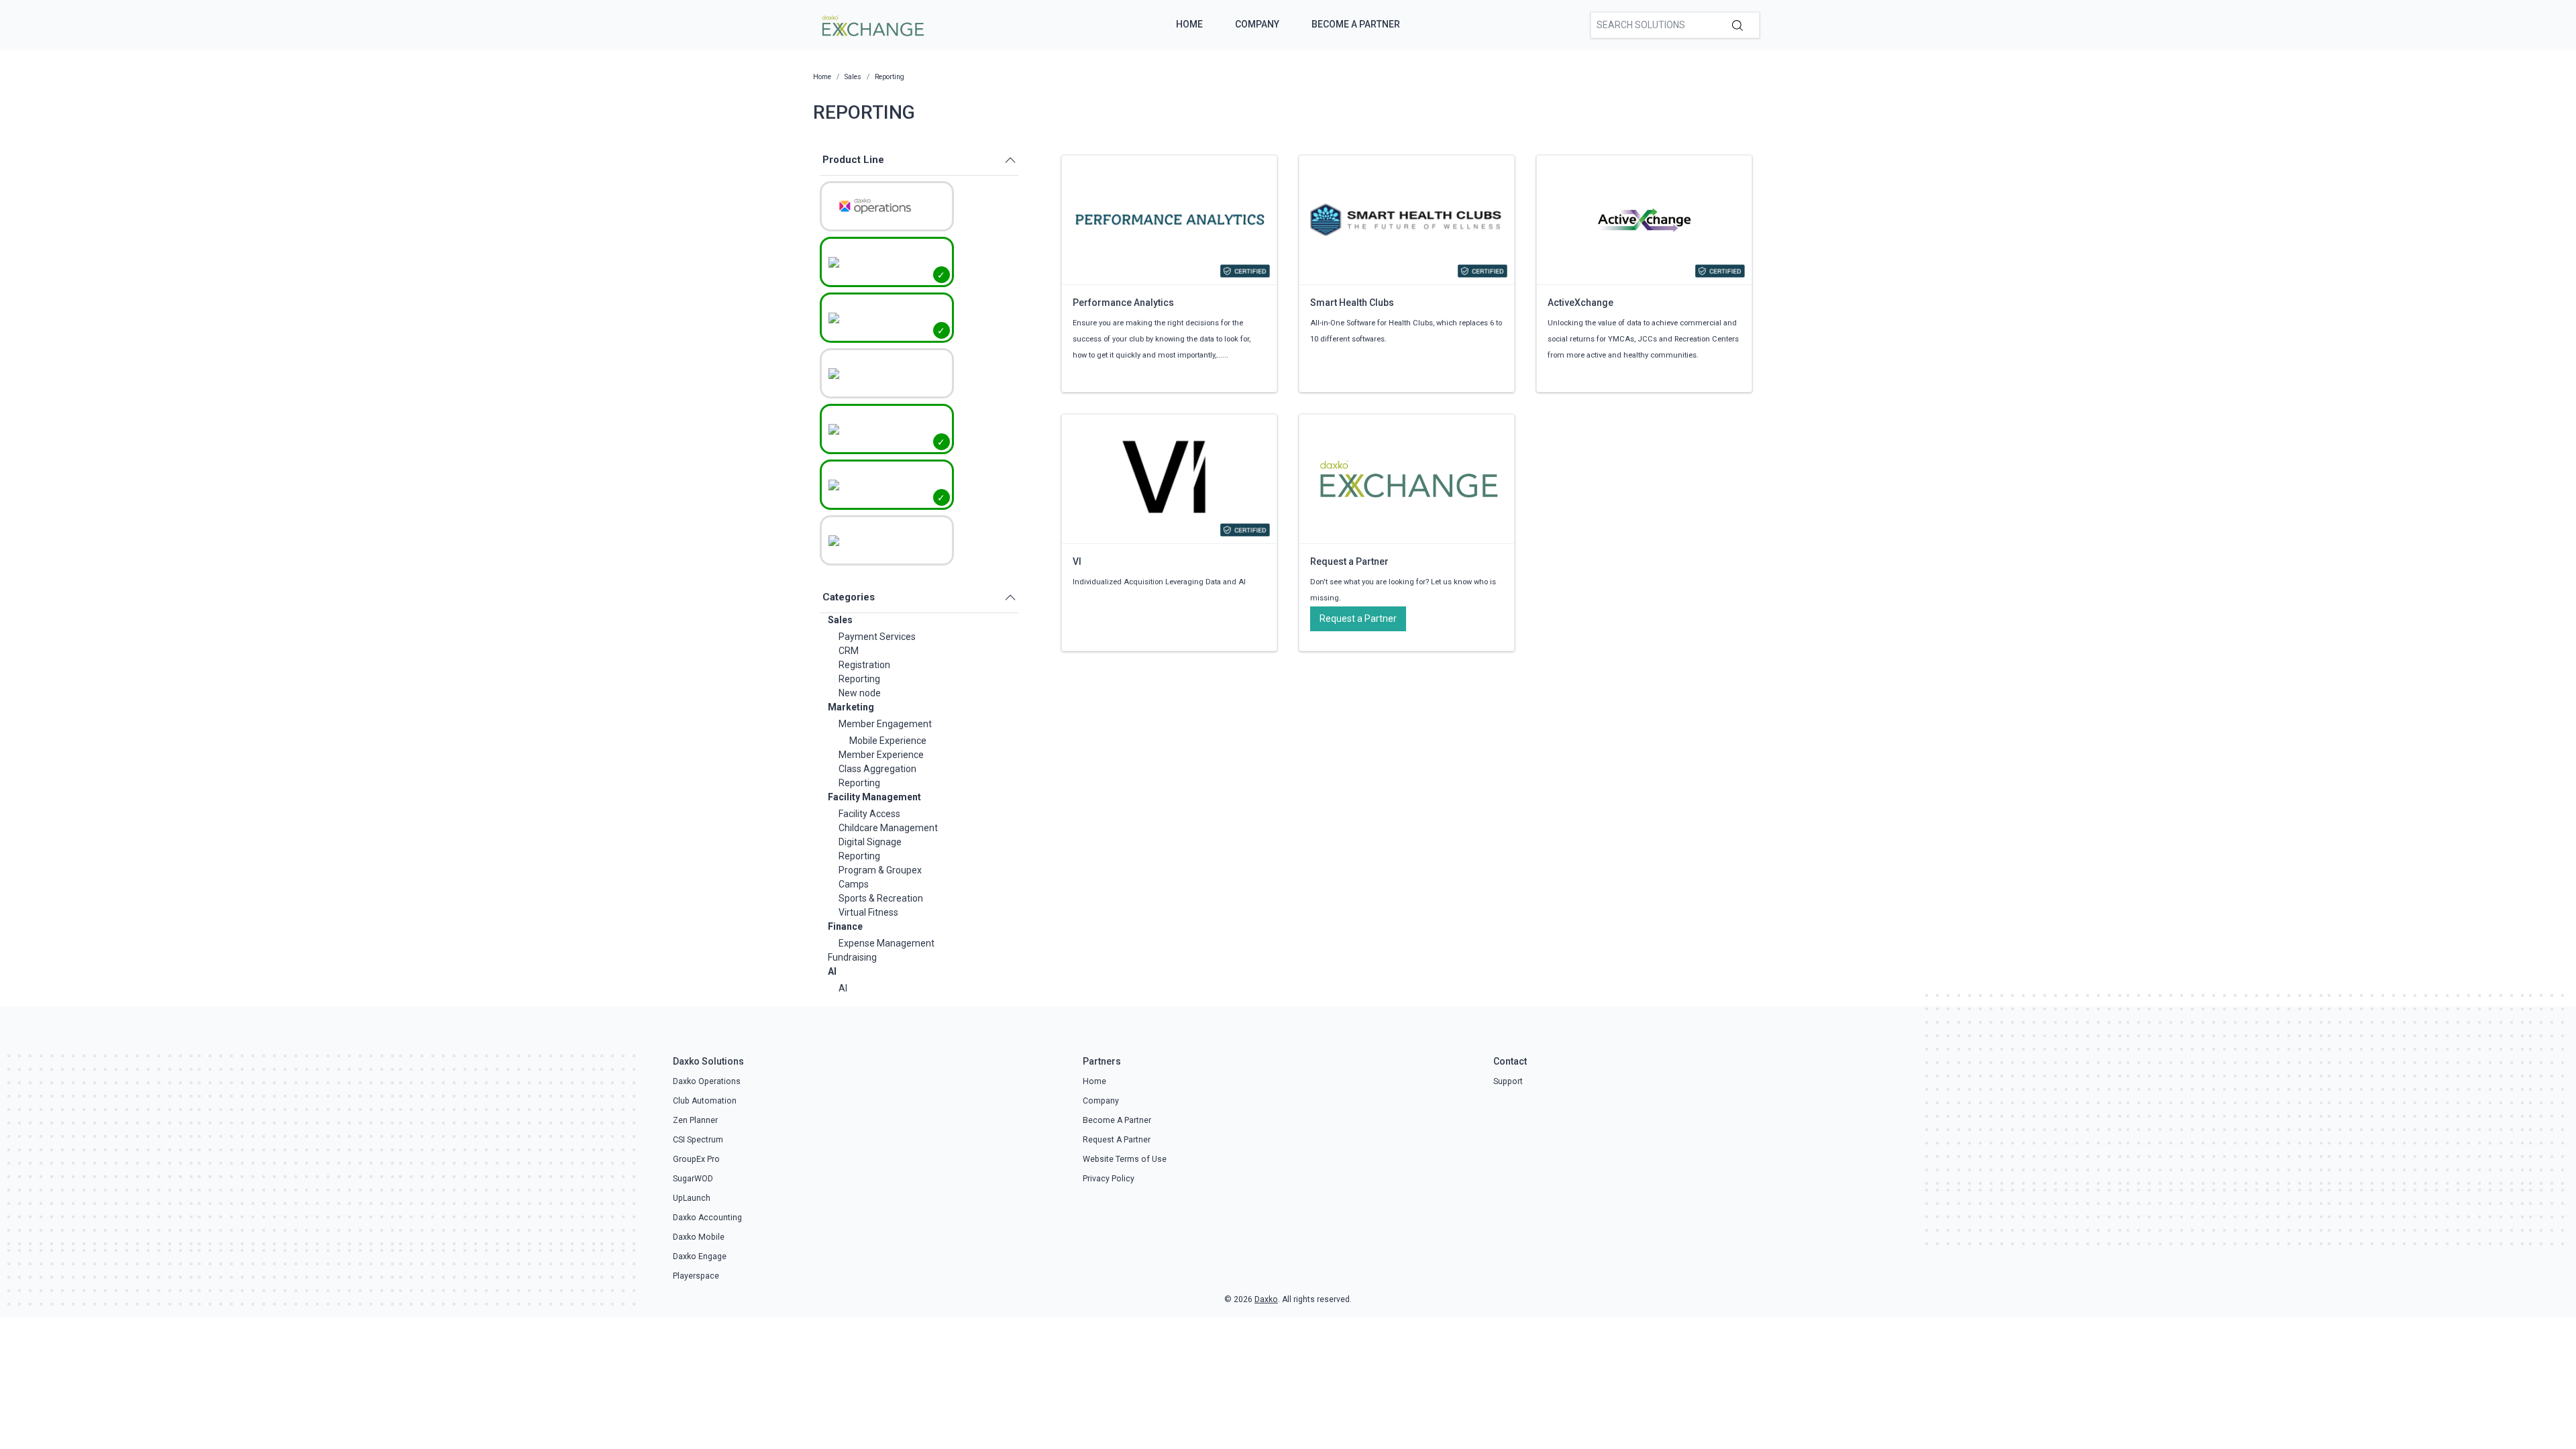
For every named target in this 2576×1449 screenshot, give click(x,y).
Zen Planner (695, 1120)
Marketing (851, 707)
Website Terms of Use (1125, 1159)
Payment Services (877, 637)
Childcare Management (888, 828)
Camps (854, 884)
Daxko (1266, 1299)
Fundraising (852, 957)
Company (1257, 24)
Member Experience (881, 755)
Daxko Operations (707, 1081)
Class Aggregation (877, 769)
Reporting (859, 679)
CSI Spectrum (698, 1140)
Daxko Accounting (707, 1218)
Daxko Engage (700, 1256)
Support (1508, 1081)
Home (1189, 24)
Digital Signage (870, 842)
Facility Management (874, 797)
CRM (849, 651)
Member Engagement (885, 724)
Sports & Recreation (881, 898)
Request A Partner (1117, 1140)
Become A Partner (1356, 24)
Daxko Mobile (699, 1237)
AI (832, 971)
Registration (864, 665)
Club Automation (705, 1101)
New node (860, 693)
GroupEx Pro (696, 1159)
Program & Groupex (880, 870)
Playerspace (696, 1276)
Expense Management (887, 943)
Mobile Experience (888, 741)
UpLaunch (692, 1198)
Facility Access (869, 814)
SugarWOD (693, 1179)
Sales (840, 620)
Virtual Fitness (868, 912)
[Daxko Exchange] (872, 24)
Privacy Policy (1109, 1179)
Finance (845, 926)
